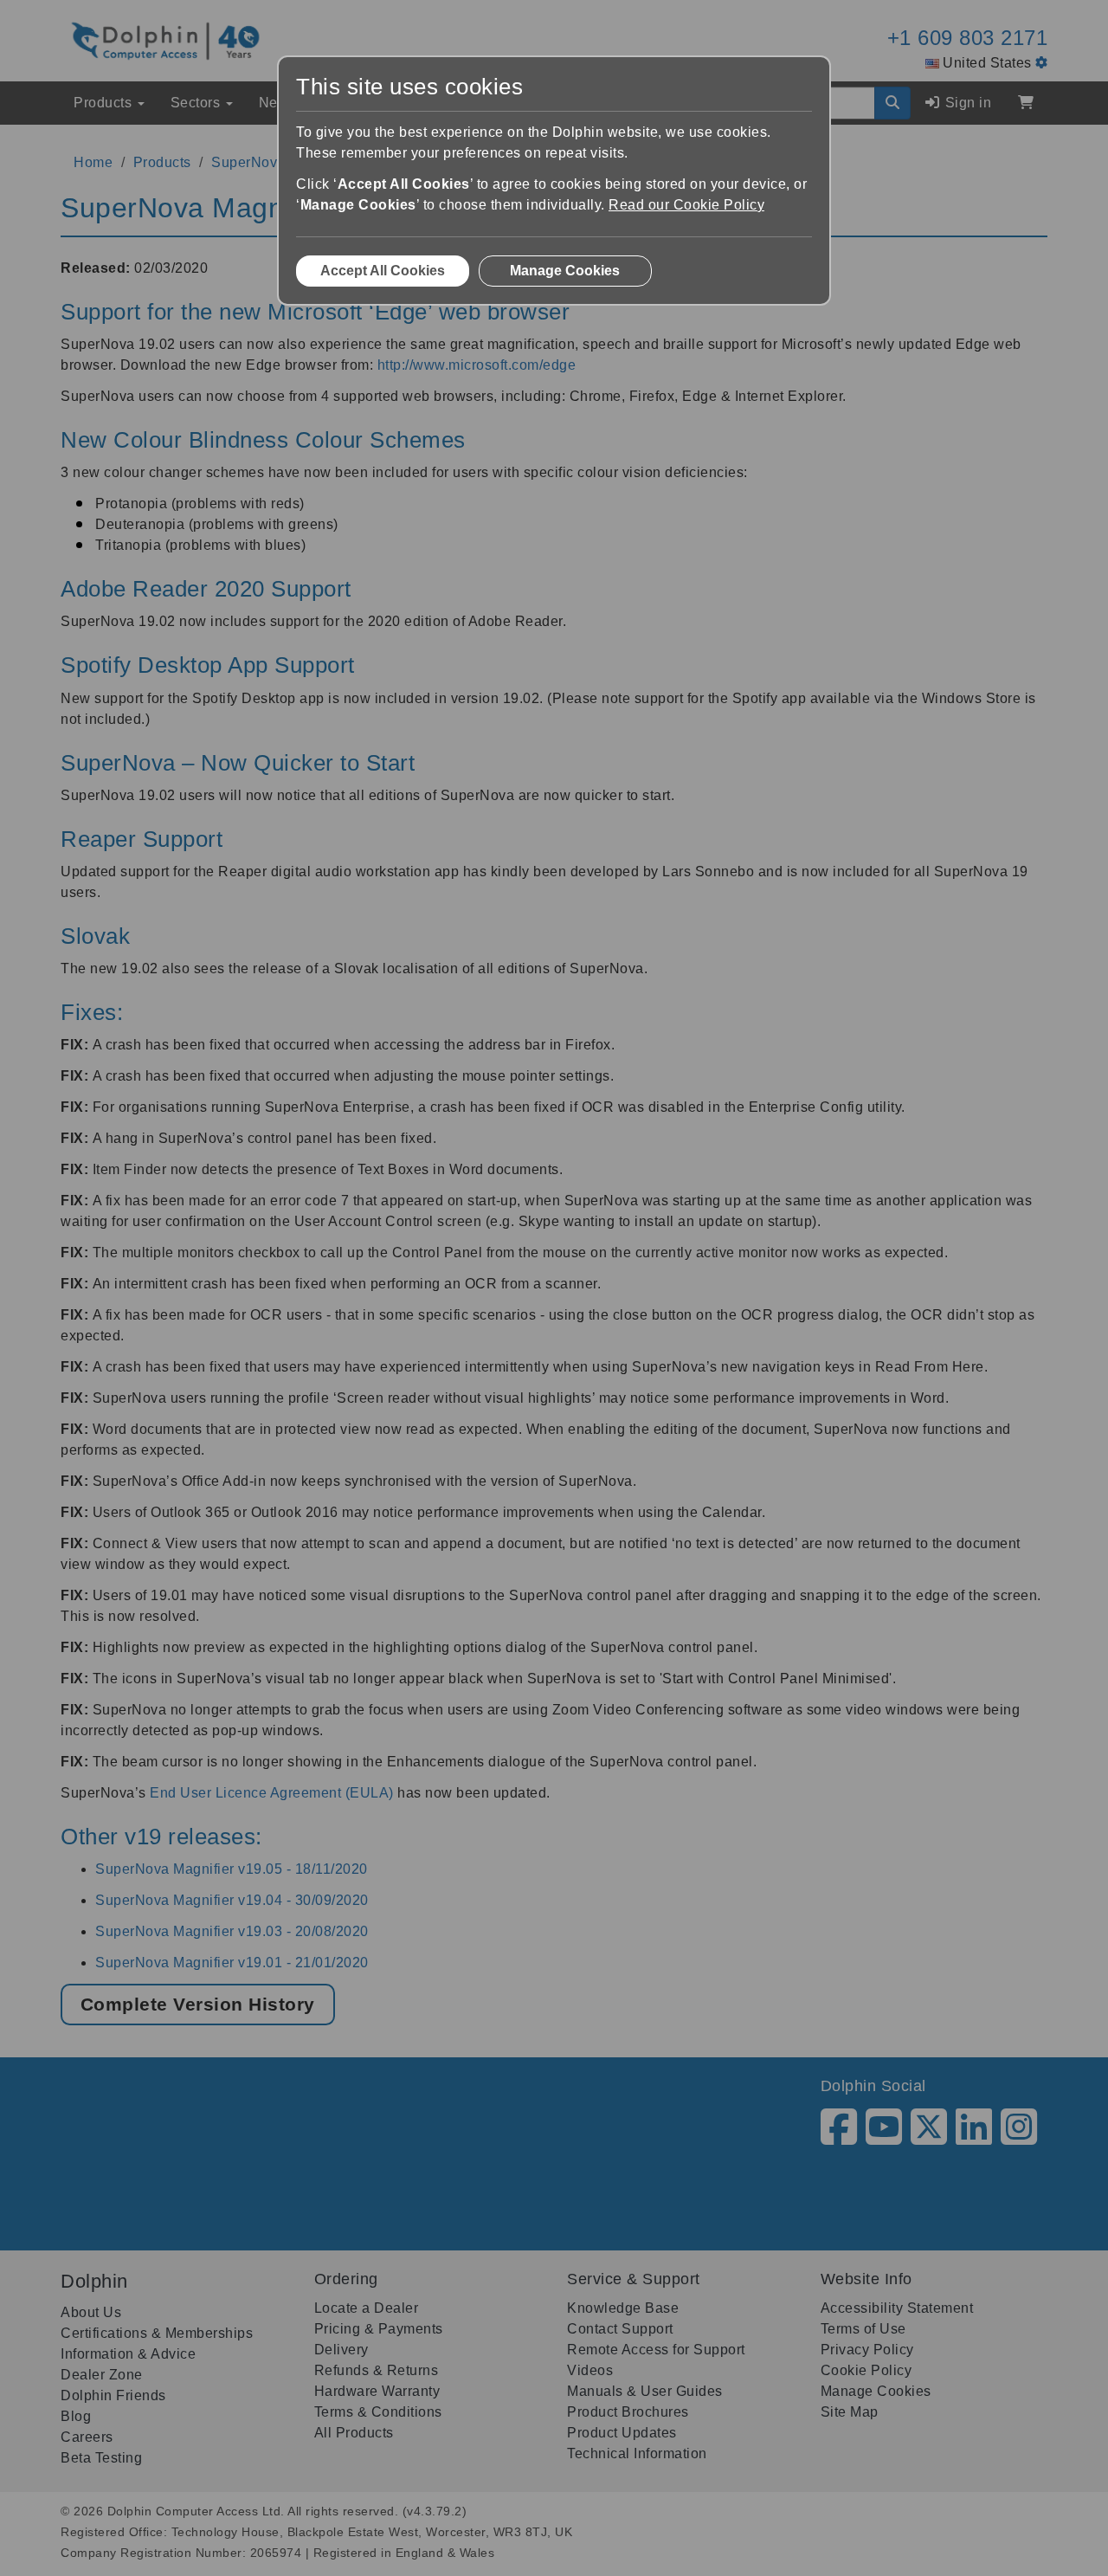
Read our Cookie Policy (686, 205)
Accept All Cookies (383, 271)
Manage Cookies (565, 271)
